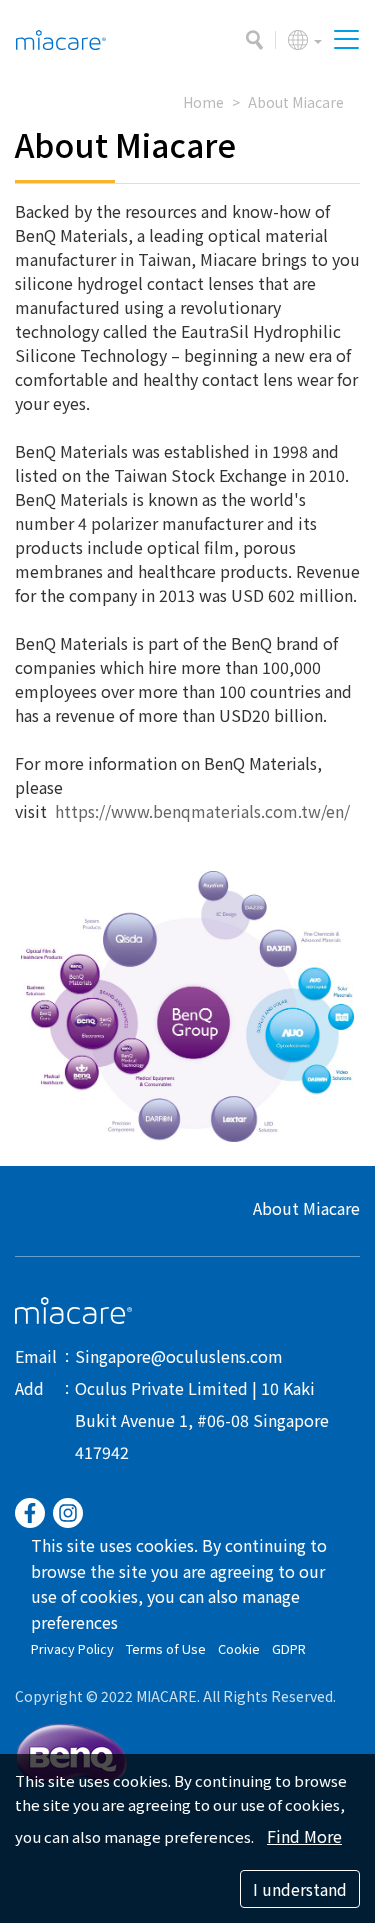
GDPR (289, 1648)
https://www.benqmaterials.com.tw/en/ (202, 811)
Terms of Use (166, 1648)
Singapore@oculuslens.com (179, 1356)
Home (203, 102)
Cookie (239, 1648)
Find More (304, 1836)
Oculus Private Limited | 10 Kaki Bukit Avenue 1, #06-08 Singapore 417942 (202, 1420)
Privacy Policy (72, 1648)
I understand (300, 1889)
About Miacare (296, 102)
